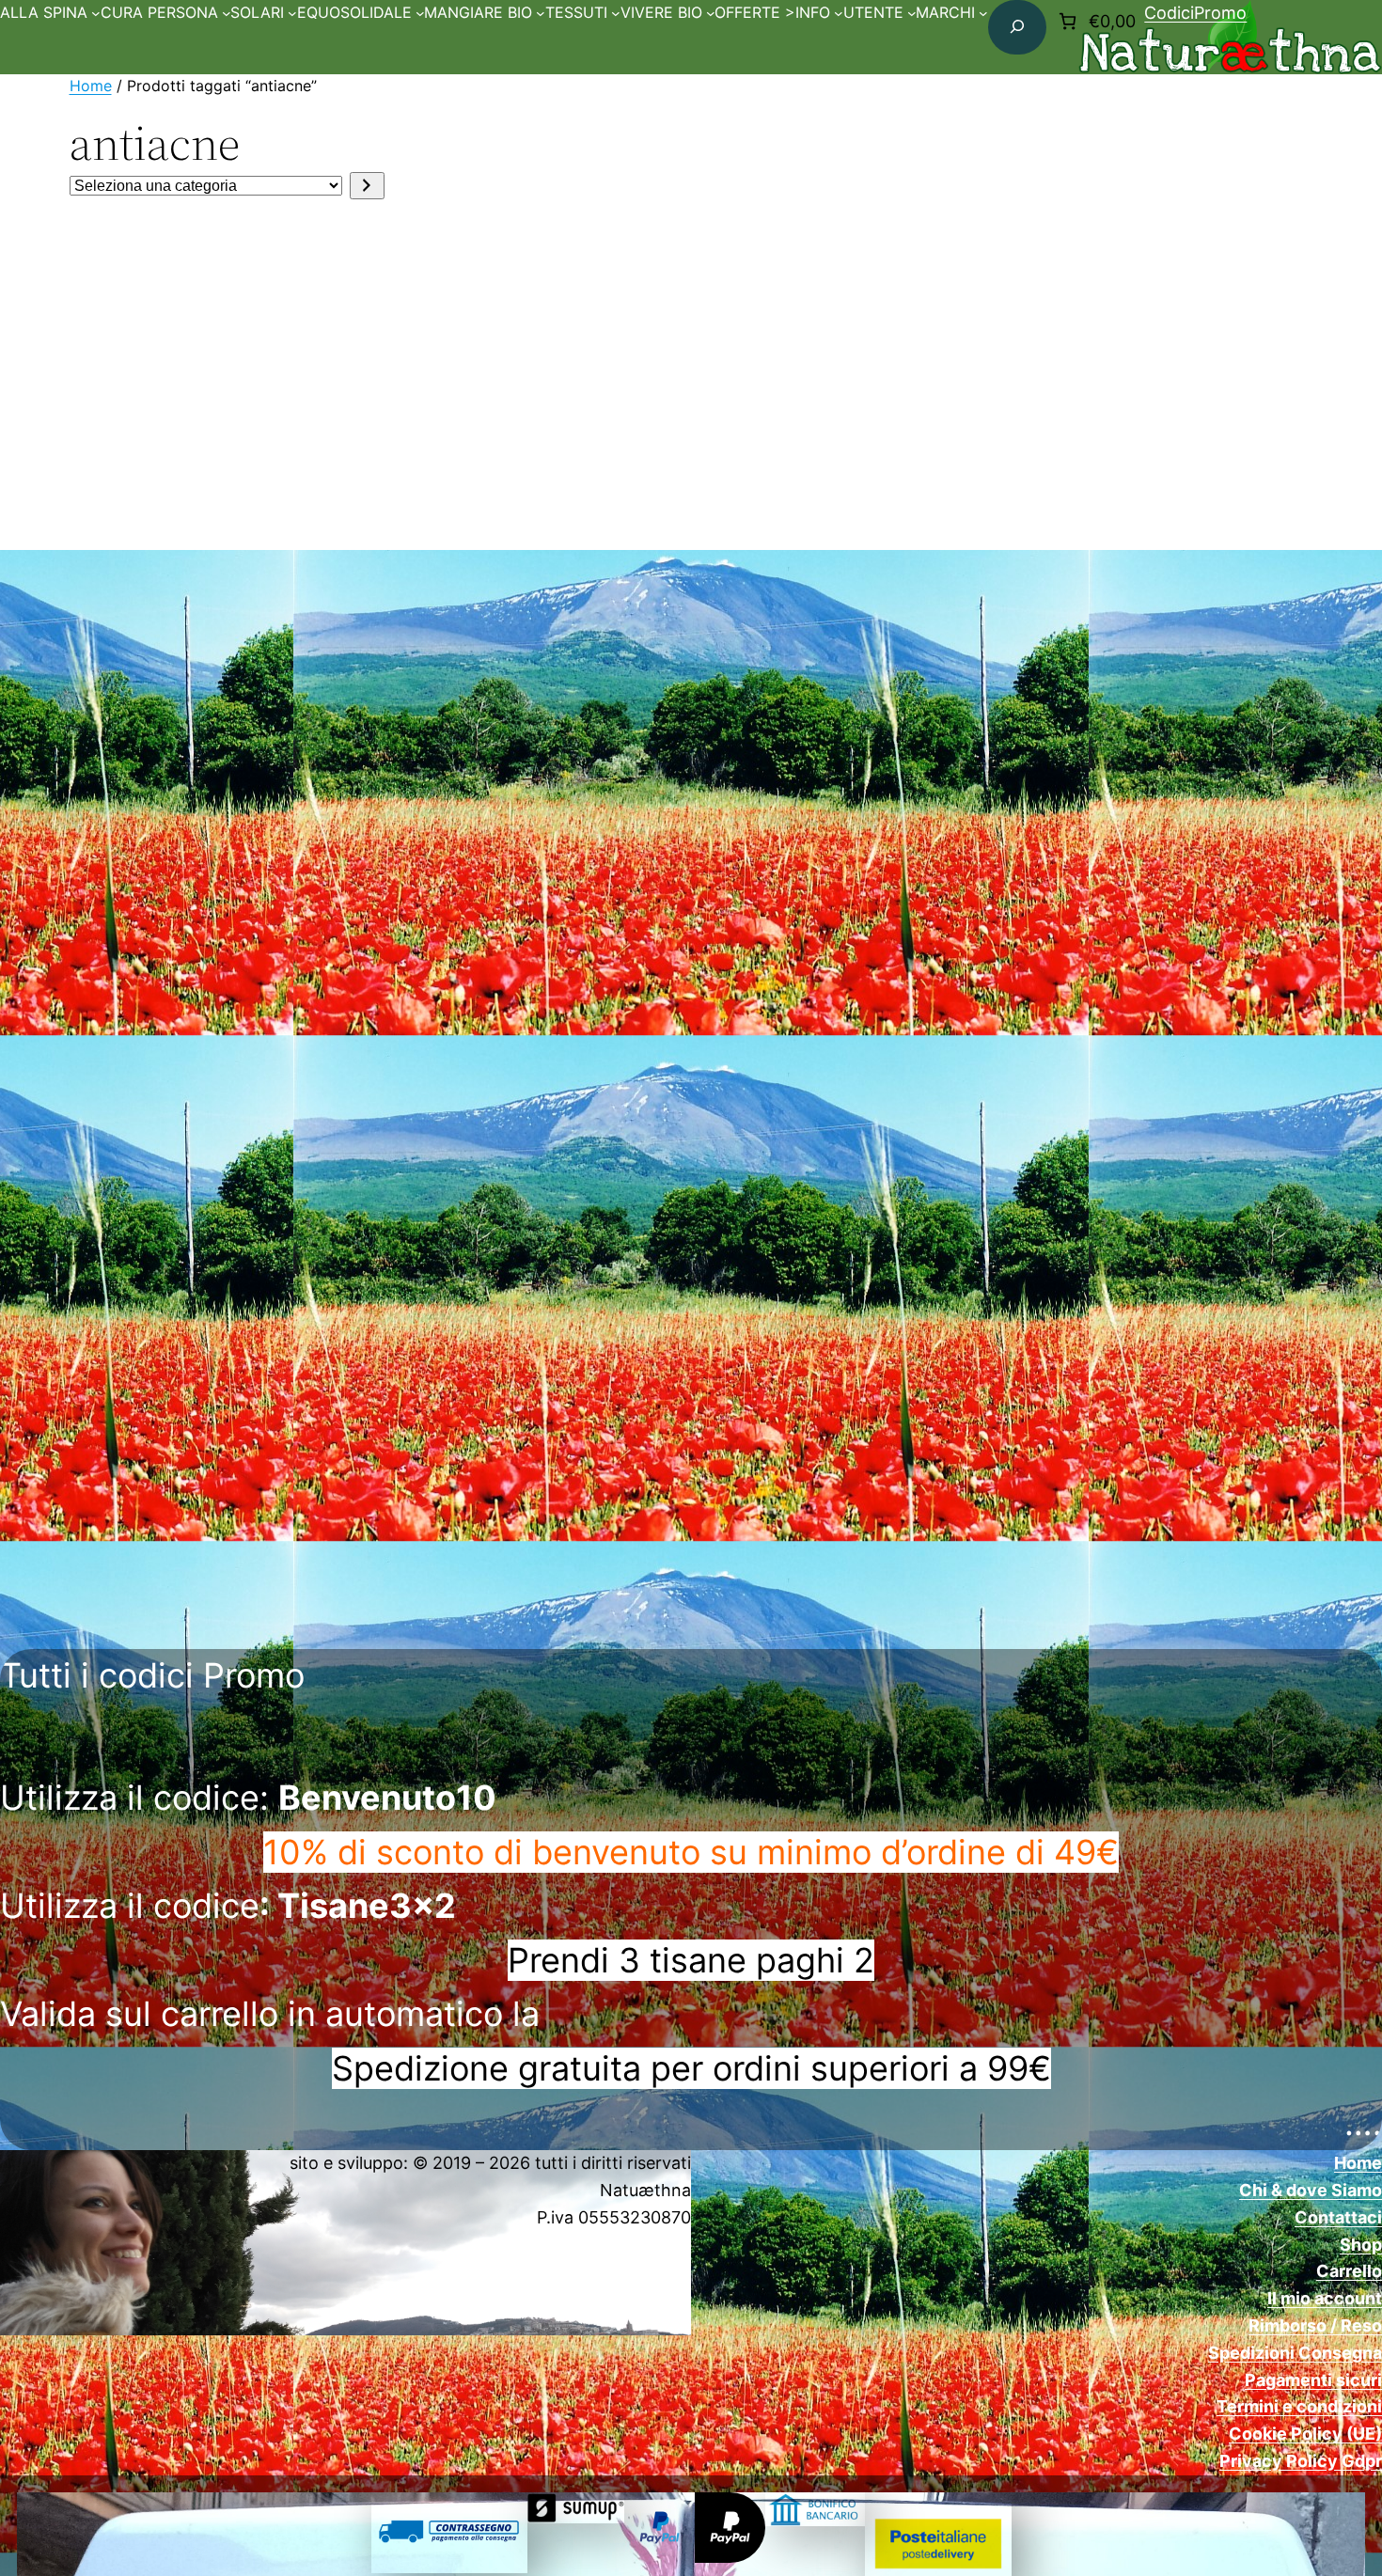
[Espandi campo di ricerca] (1017, 27)
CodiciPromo (1195, 13)
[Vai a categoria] (367, 186)
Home (91, 86)
